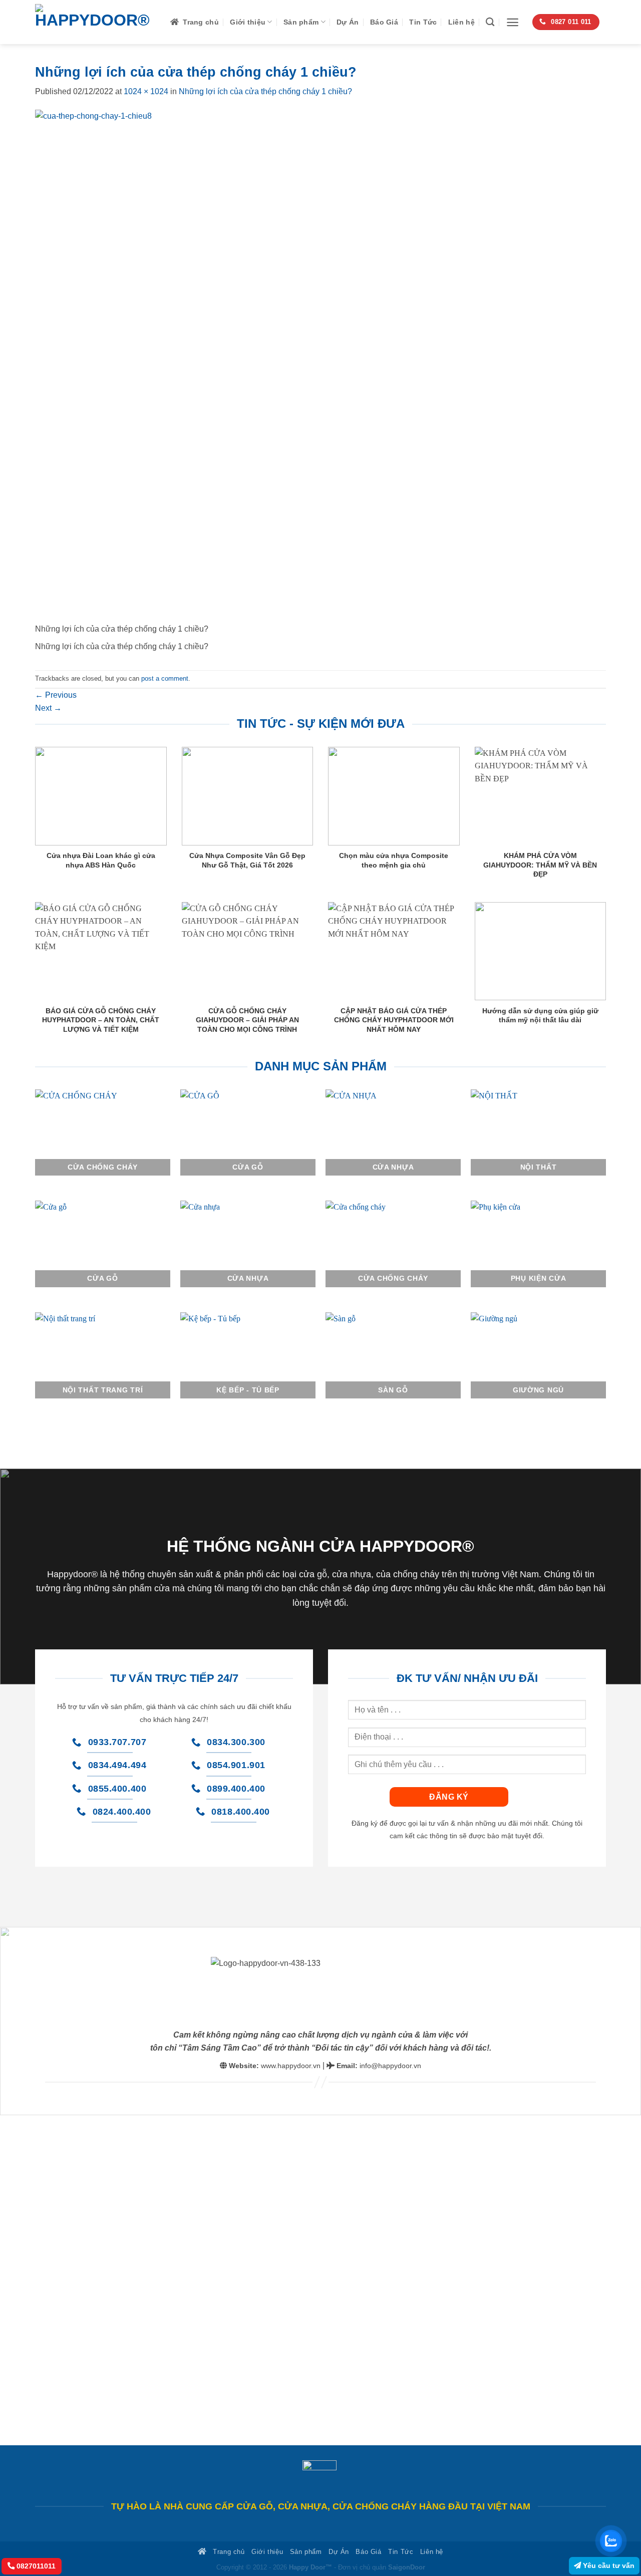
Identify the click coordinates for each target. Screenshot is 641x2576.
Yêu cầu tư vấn (608, 2565)
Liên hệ (461, 22)
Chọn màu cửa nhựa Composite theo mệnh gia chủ (394, 860)
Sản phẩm (301, 22)
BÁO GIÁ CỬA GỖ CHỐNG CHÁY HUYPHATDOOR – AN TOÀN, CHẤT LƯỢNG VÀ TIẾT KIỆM (101, 1020)
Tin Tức (423, 22)
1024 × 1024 (146, 91)
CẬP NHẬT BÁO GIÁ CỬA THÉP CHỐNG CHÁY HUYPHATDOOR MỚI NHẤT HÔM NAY (394, 1020)
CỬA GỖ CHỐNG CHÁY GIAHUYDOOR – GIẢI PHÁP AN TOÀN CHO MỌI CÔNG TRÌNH (247, 1020)
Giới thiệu (248, 22)
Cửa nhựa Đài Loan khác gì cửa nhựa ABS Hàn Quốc (101, 860)
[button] (513, 22)
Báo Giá (384, 22)
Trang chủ (201, 22)
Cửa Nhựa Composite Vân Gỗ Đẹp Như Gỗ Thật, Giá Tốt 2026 (247, 860)
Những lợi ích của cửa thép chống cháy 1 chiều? (265, 91)
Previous (56, 695)
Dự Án (348, 22)
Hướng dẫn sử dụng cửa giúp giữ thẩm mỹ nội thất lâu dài (540, 1015)
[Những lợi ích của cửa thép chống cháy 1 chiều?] (291, 366)
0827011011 (35, 2566)
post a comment (165, 678)
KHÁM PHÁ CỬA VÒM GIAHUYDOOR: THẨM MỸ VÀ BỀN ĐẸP (540, 865)
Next (48, 708)
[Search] (490, 22)
